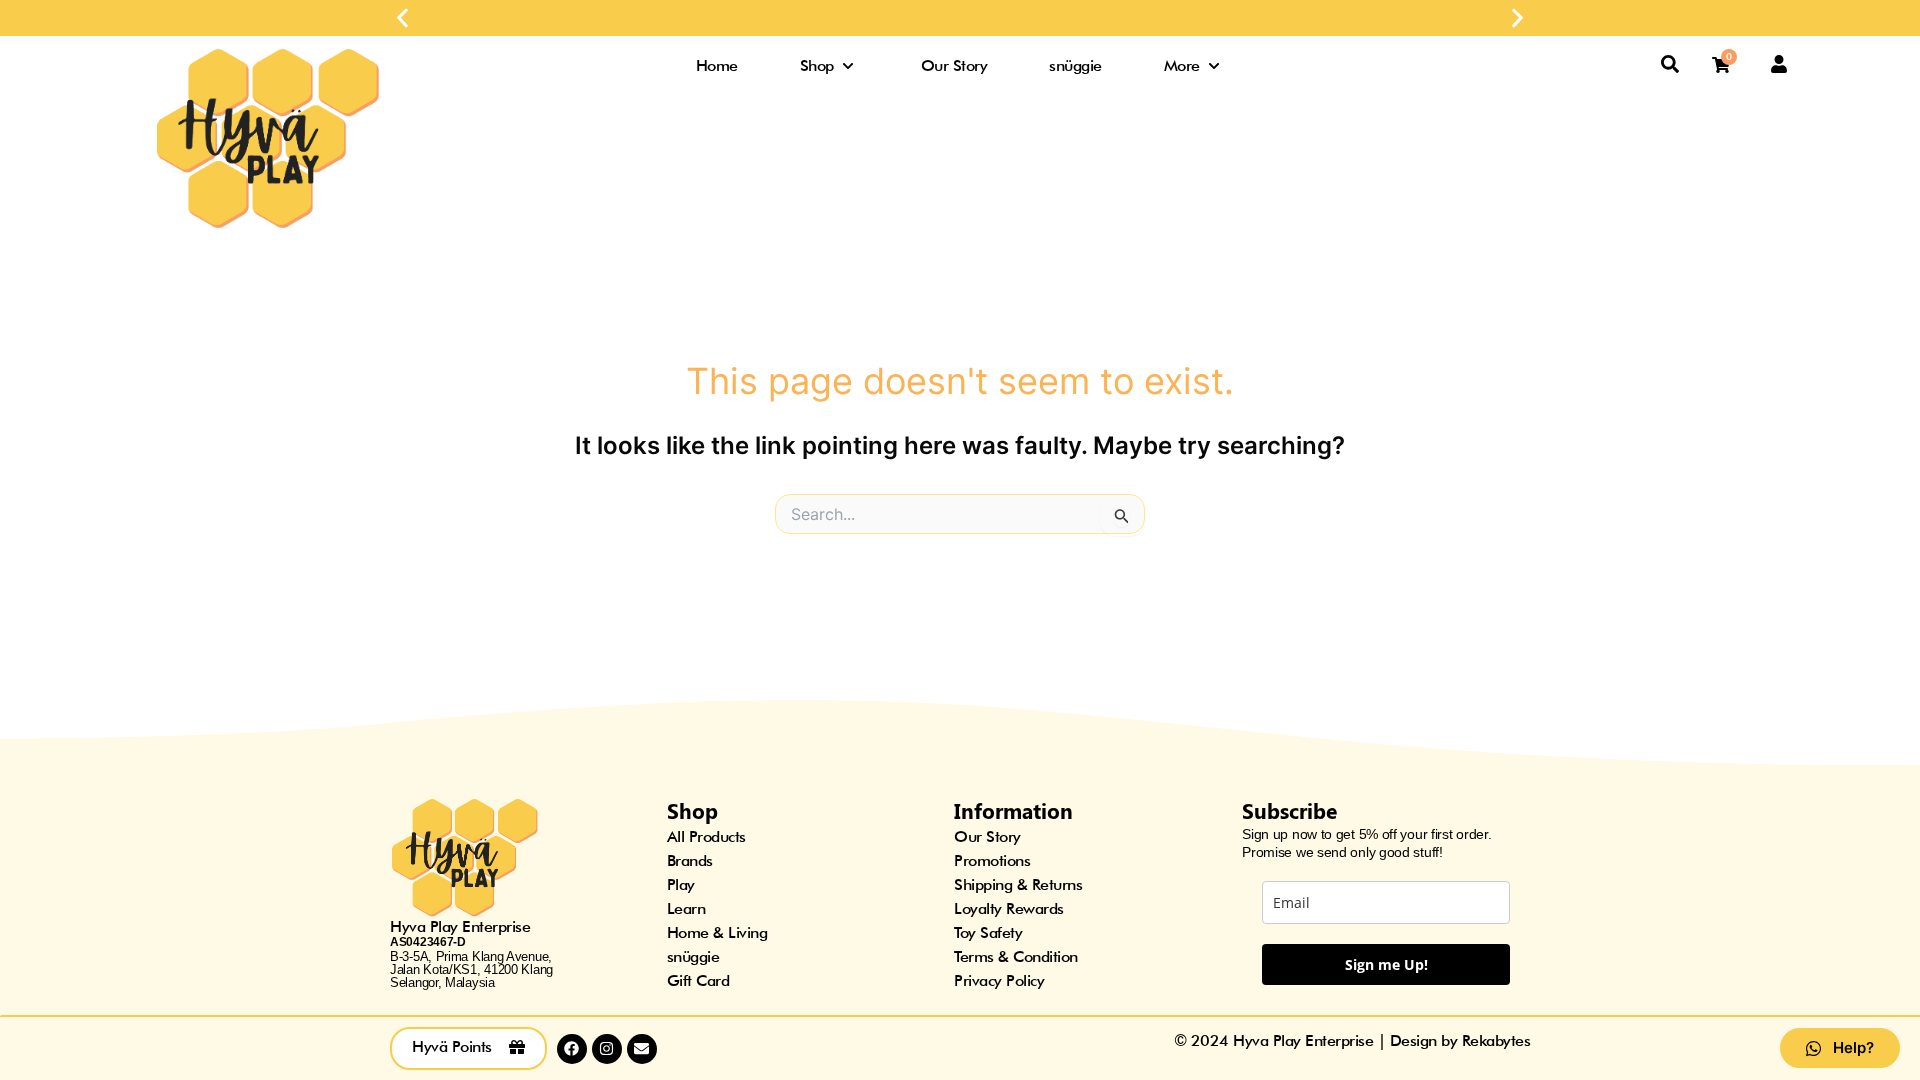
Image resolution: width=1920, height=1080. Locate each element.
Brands (690, 860)
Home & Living (717, 932)
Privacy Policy (999, 980)
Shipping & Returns (1018, 884)
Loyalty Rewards (1009, 908)
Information (1013, 810)
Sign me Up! (1386, 964)
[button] (402, 18)
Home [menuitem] (717, 65)
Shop (692, 810)
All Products (706, 836)
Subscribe (1289, 810)
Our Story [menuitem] (954, 65)
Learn (686, 908)
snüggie (693, 956)
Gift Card (698, 980)
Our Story (987, 836)
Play (681, 884)
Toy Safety (988, 932)
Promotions (992, 860)
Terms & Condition (1016, 956)
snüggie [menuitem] (1075, 65)
